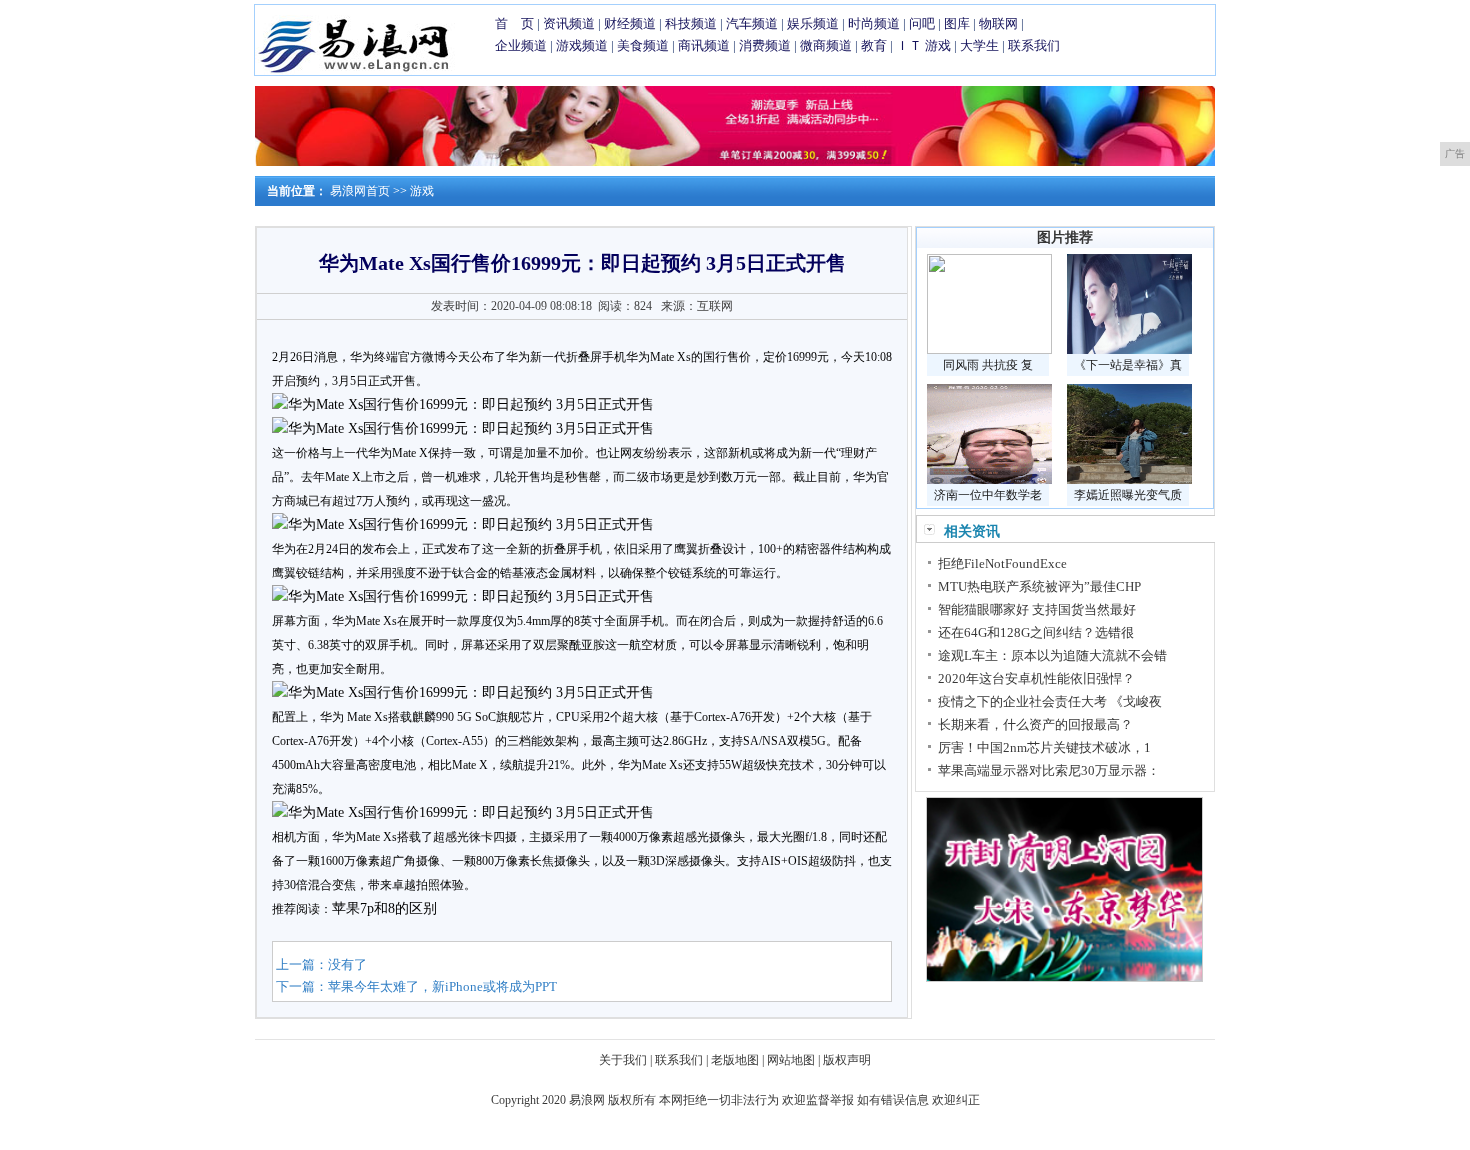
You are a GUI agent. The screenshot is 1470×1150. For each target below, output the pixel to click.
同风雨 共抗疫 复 (988, 365)
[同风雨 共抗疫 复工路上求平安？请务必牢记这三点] (989, 350)
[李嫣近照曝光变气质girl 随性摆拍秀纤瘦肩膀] (1129, 480)
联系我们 (1034, 45)
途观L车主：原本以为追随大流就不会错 (1052, 655)
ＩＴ (909, 45)
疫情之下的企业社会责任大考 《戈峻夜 (1050, 701)
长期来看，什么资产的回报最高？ (1035, 724)
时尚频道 (874, 23)
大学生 (979, 45)
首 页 (514, 23)
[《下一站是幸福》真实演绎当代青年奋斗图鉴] (1129, 350)
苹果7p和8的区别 (384, 908)
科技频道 (691, 23)
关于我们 (623, 1060)
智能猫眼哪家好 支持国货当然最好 (1037, 609)
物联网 (998, 23)
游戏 (938, 45)
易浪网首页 (360, 191)
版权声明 (847, 1060)
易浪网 (587, 1100)
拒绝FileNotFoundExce (1002, 563)
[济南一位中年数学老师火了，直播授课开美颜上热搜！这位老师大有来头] (989, 480)
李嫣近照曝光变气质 (1128, 495)
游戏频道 (582, 45)
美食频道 (643, 45)
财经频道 (630, 23)
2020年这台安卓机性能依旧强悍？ (1036, 678)
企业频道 (521, 45)
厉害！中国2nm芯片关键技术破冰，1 (1044, 747)
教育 (874, 45)
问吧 (922, 23)
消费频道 (765, 45)
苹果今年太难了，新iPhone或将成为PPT (442, 986)
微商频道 (826, 45)
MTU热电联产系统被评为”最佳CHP (1039, 586)
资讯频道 (569, 23)
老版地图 (735, 1060)
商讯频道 (704, 45)
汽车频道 (752, 23)
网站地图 (791, 1060)
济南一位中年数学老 (988, 495)
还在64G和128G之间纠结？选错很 (1036, 632)
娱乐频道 (813, 23)
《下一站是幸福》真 (1128, 365)
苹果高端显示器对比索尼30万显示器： (1049, 770)
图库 (957, 23)
